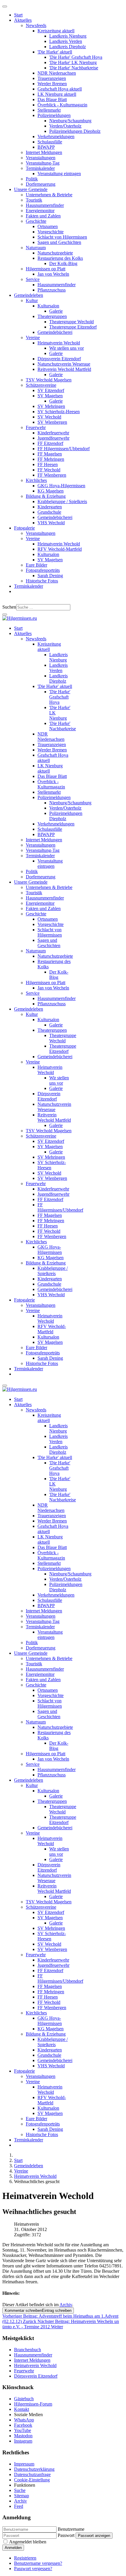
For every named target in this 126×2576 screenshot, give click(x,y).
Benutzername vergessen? (38, 2563)
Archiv (66, 2305)
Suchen (9, 607)
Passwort (66, 2535)
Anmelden (13, 2548)
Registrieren (25, 2558)
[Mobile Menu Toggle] (5, 6)
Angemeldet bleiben (28, 2542)
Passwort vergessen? (33, 2569)
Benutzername (71, 2529)
